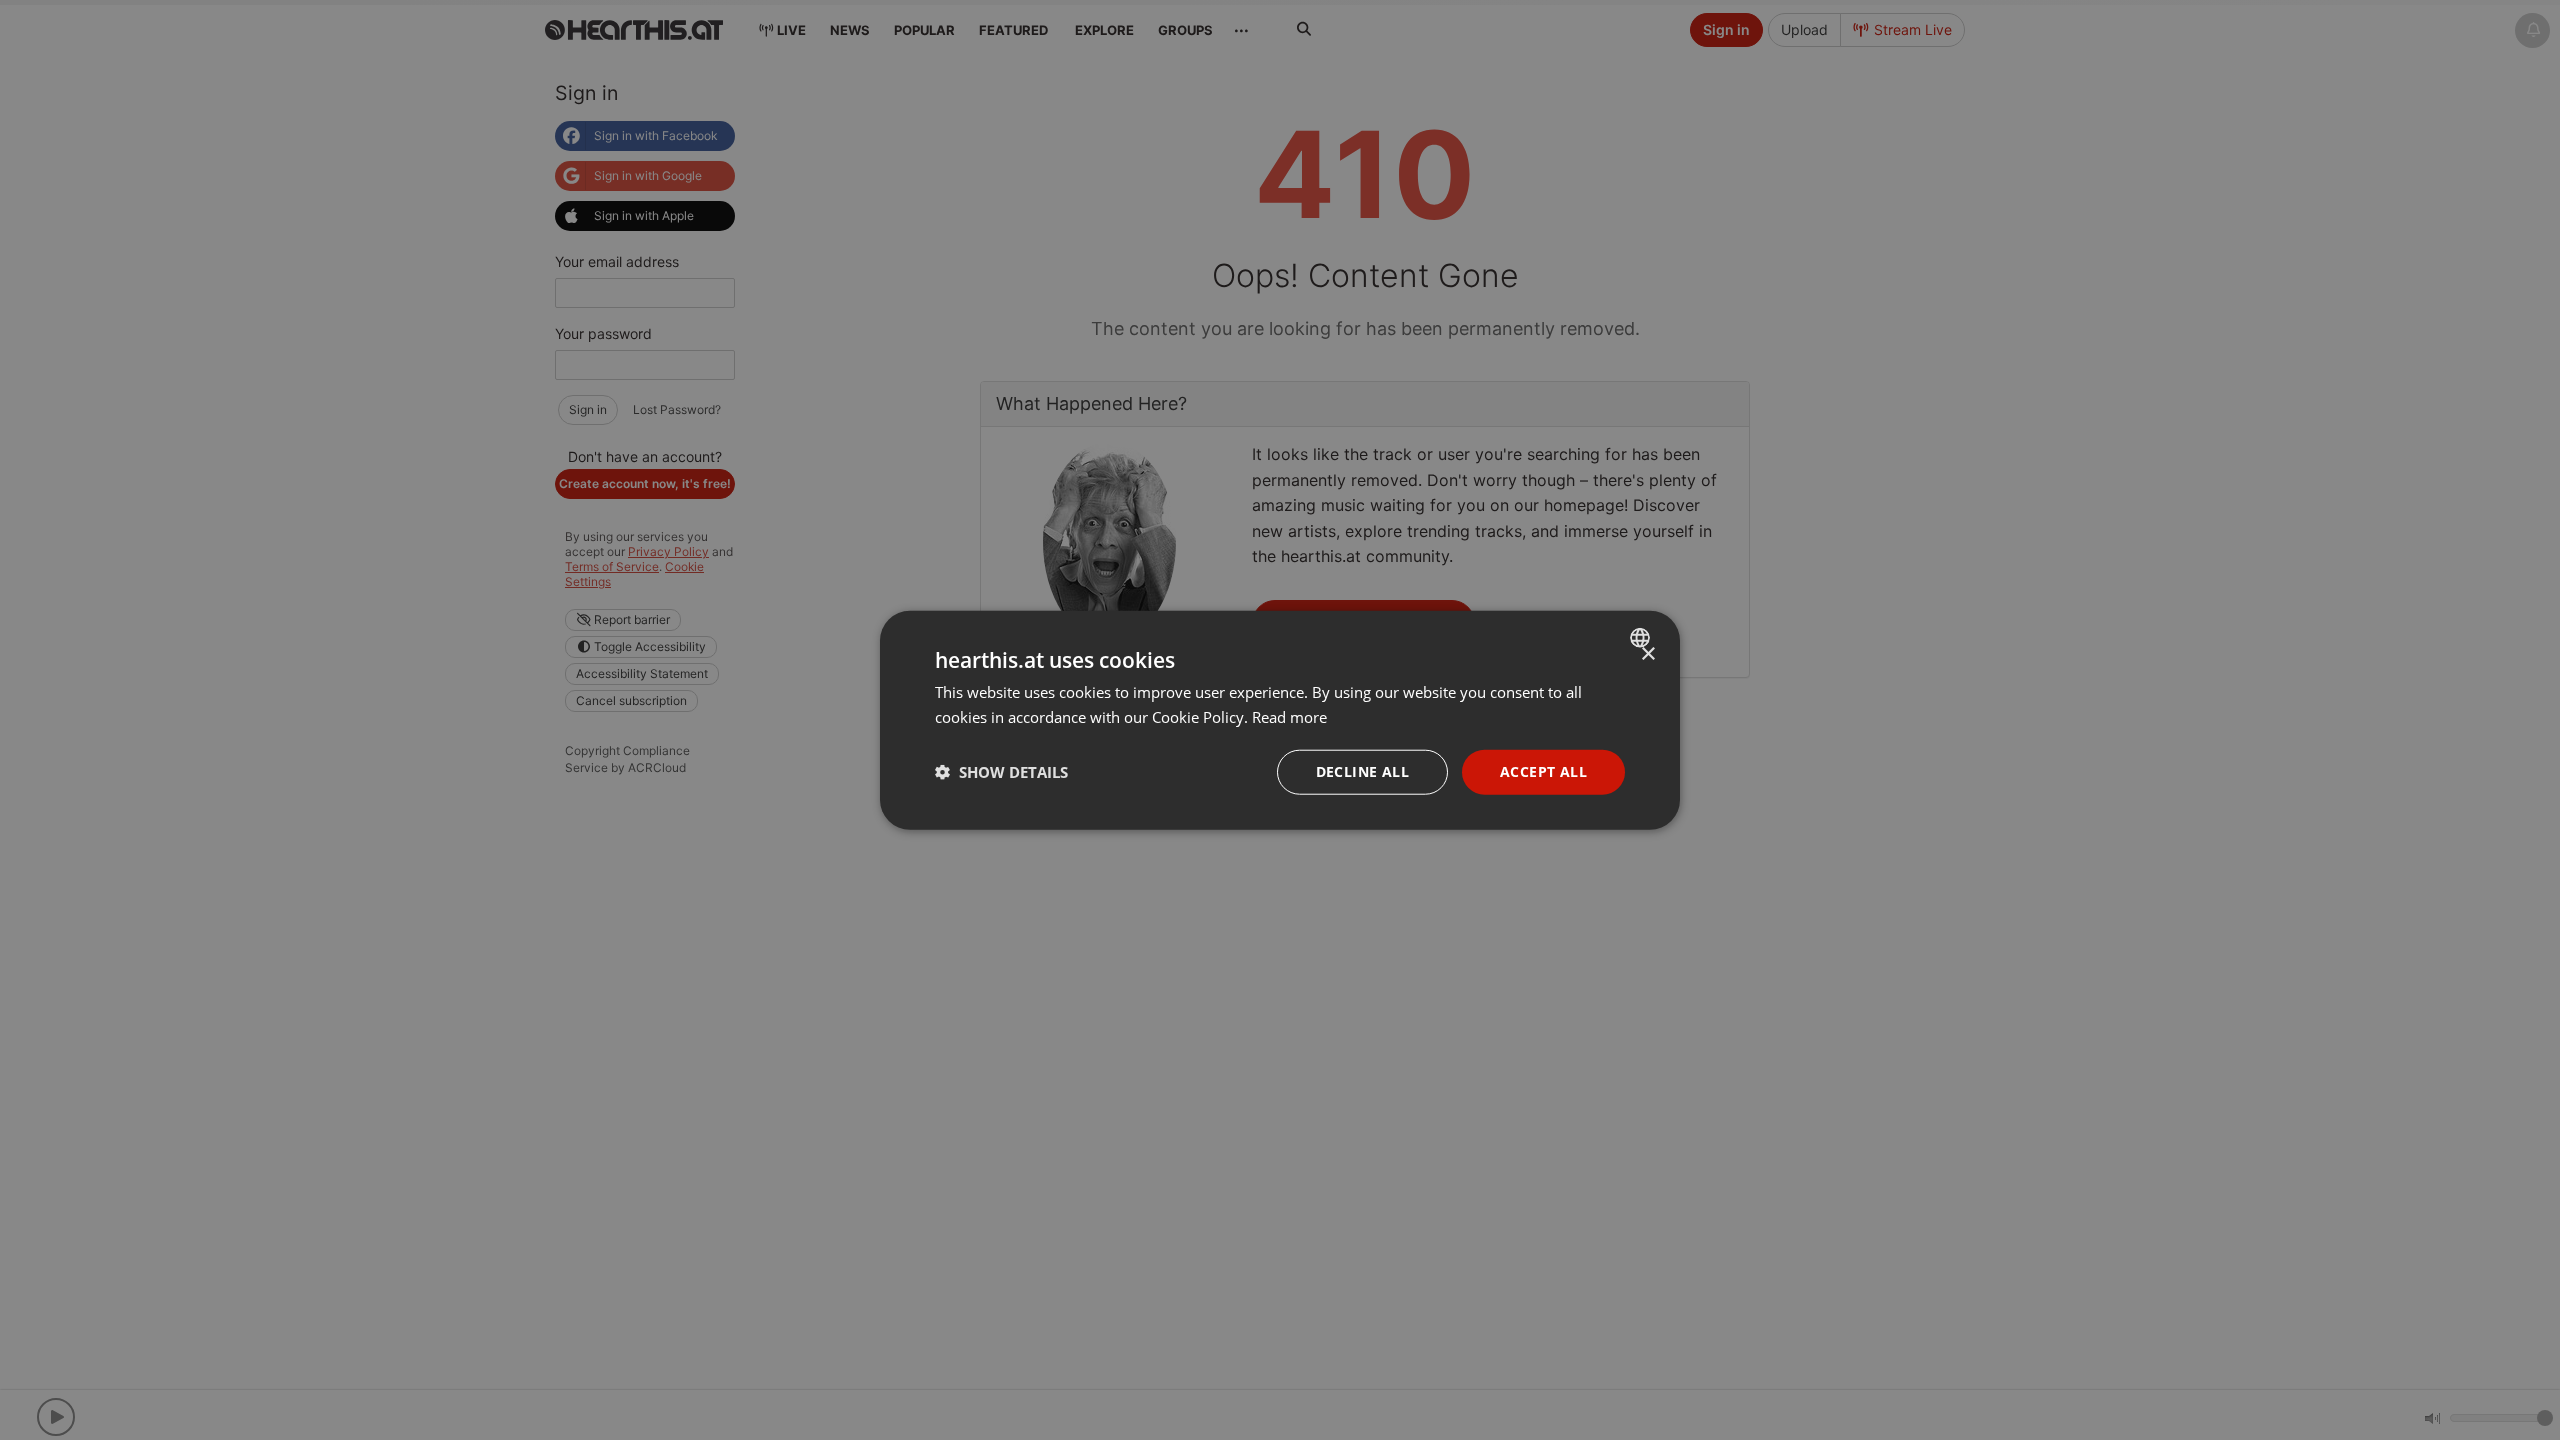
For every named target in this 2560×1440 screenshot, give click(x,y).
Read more (1289, 717)
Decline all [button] (1362, 771)
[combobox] (1642, 638)
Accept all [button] (1543, 771)
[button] (1001, 772)
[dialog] (1280, 720)
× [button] (1647, 654)
